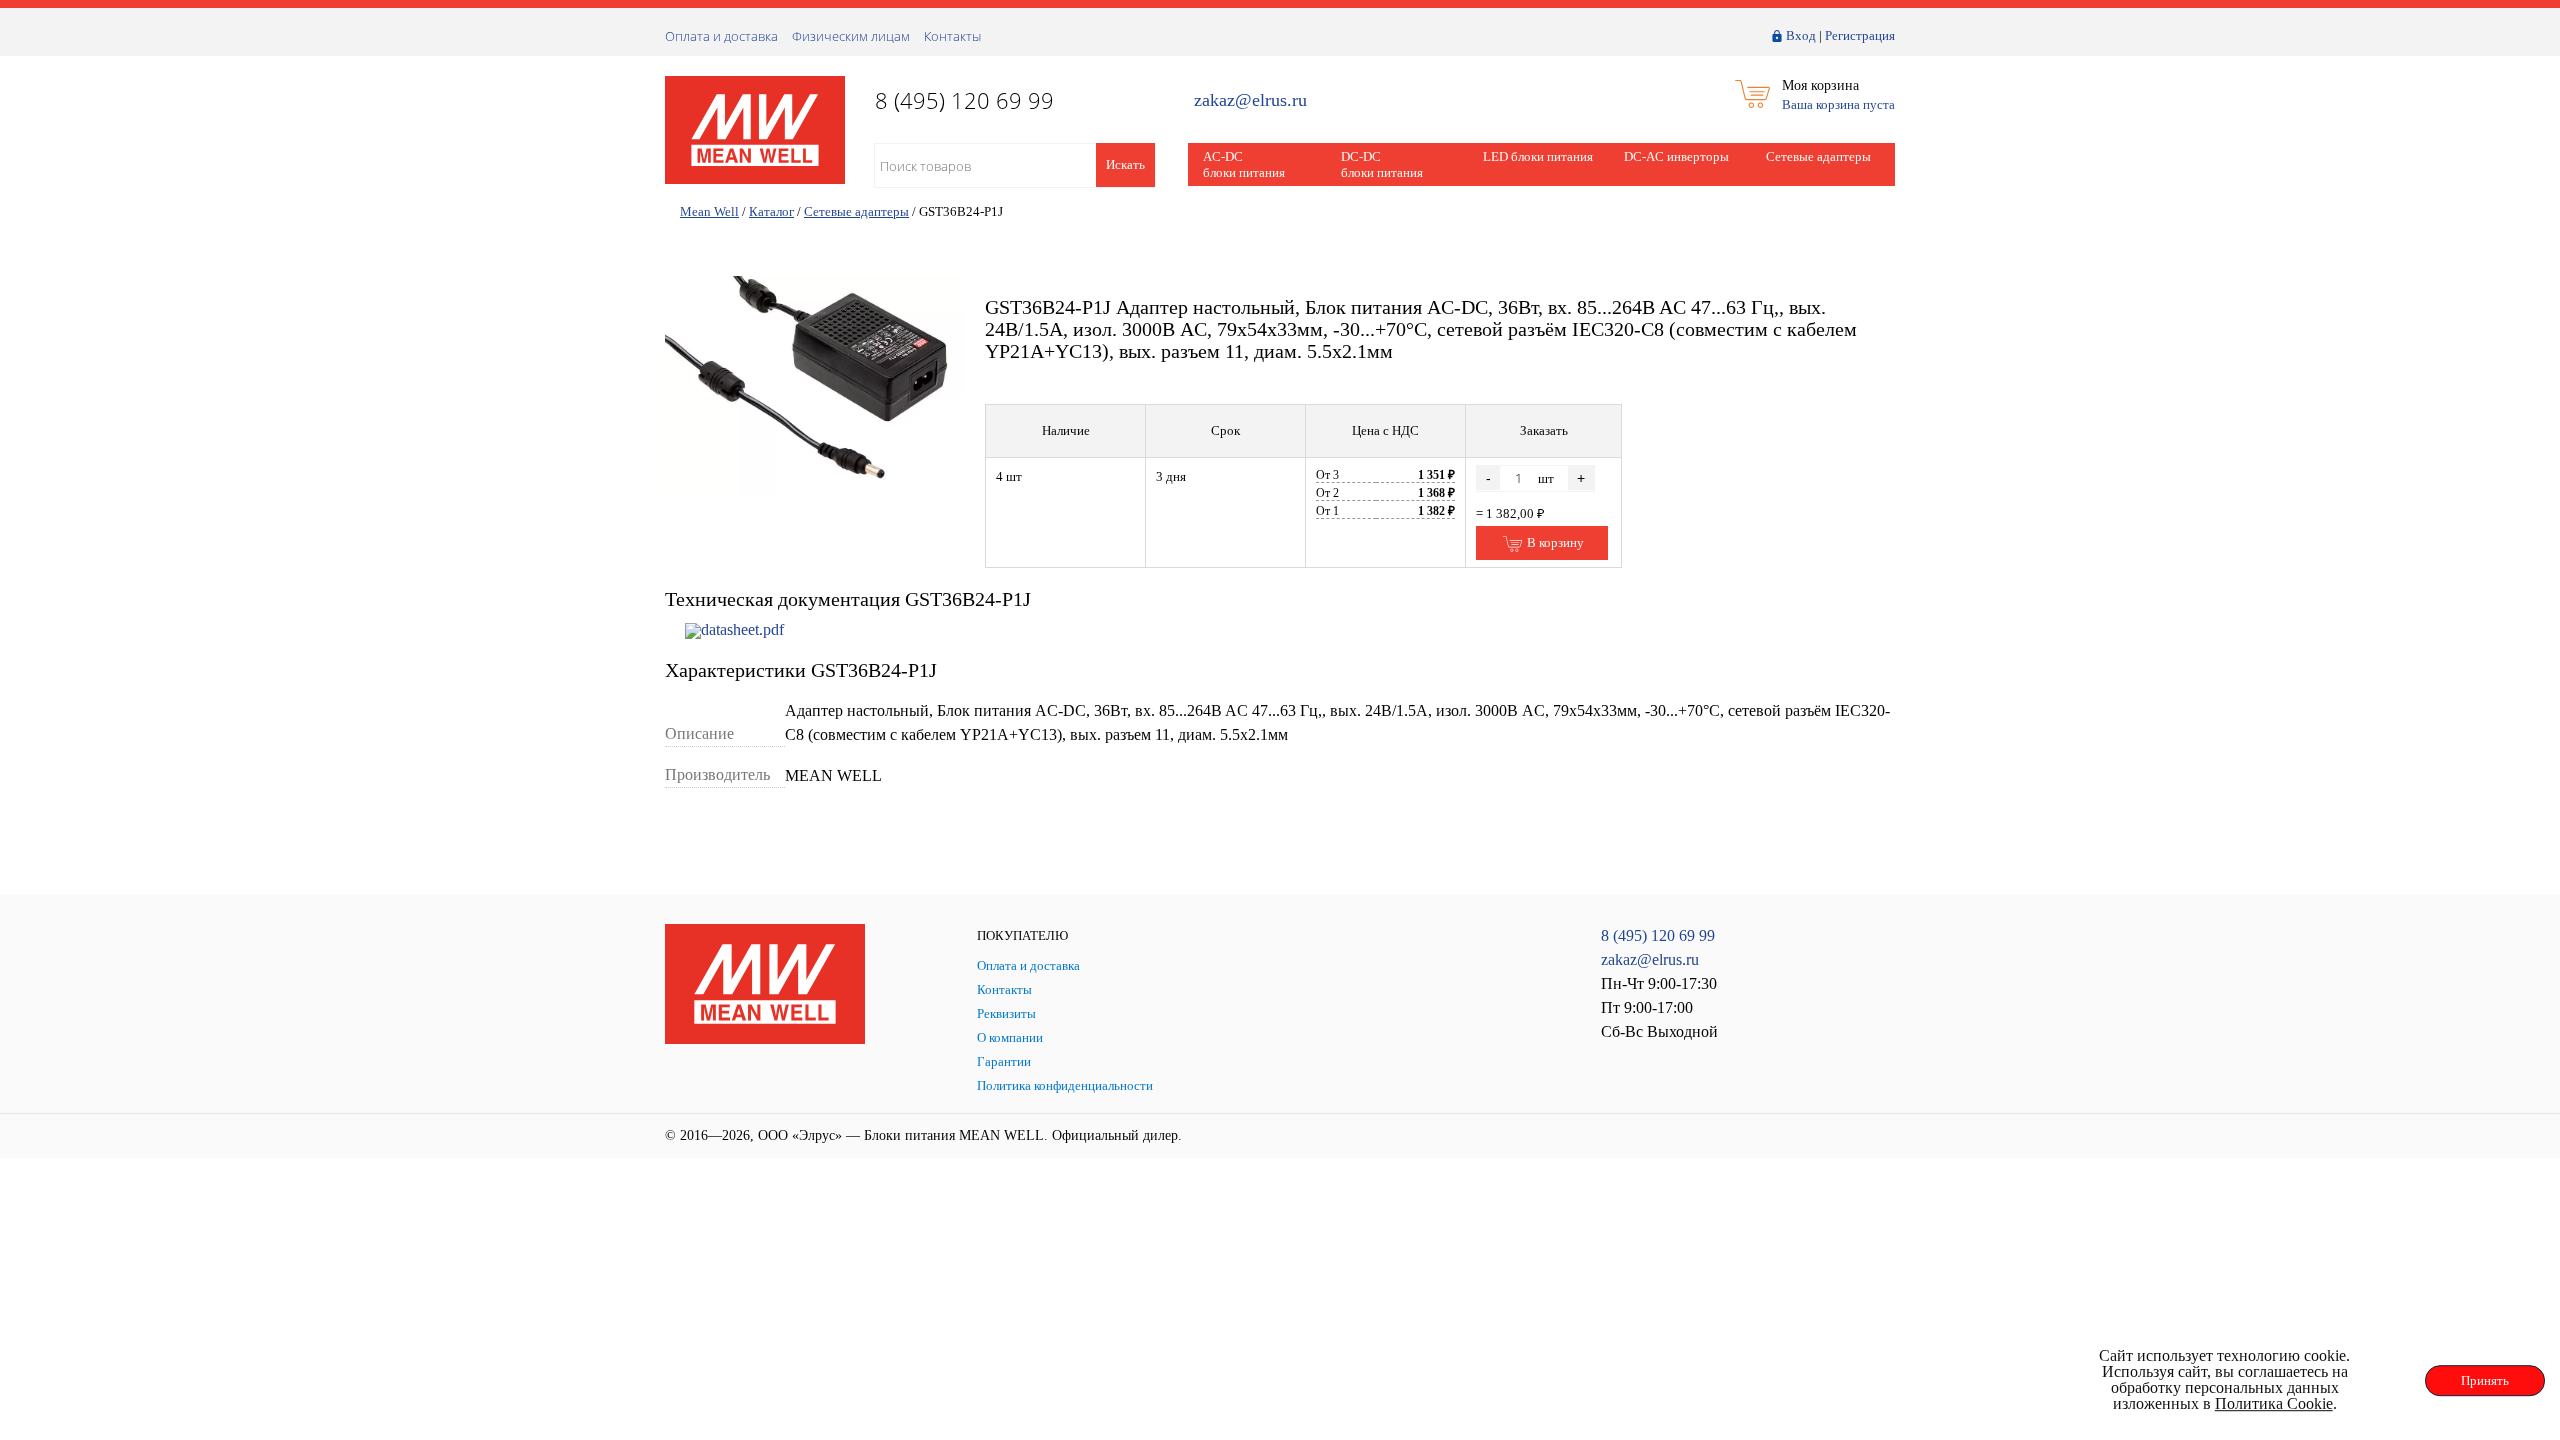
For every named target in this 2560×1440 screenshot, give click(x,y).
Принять (2485, 1380)
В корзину (1554, 542)
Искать (1125, 164)
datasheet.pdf (742, 629)
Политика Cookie (2274, 1403)
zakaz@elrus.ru (1250, 100)
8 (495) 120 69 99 (1658, 935)
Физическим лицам (851, 36)
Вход (1801, 35)
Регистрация (1860, 35)
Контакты (952, 36)
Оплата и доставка (721, 36)
